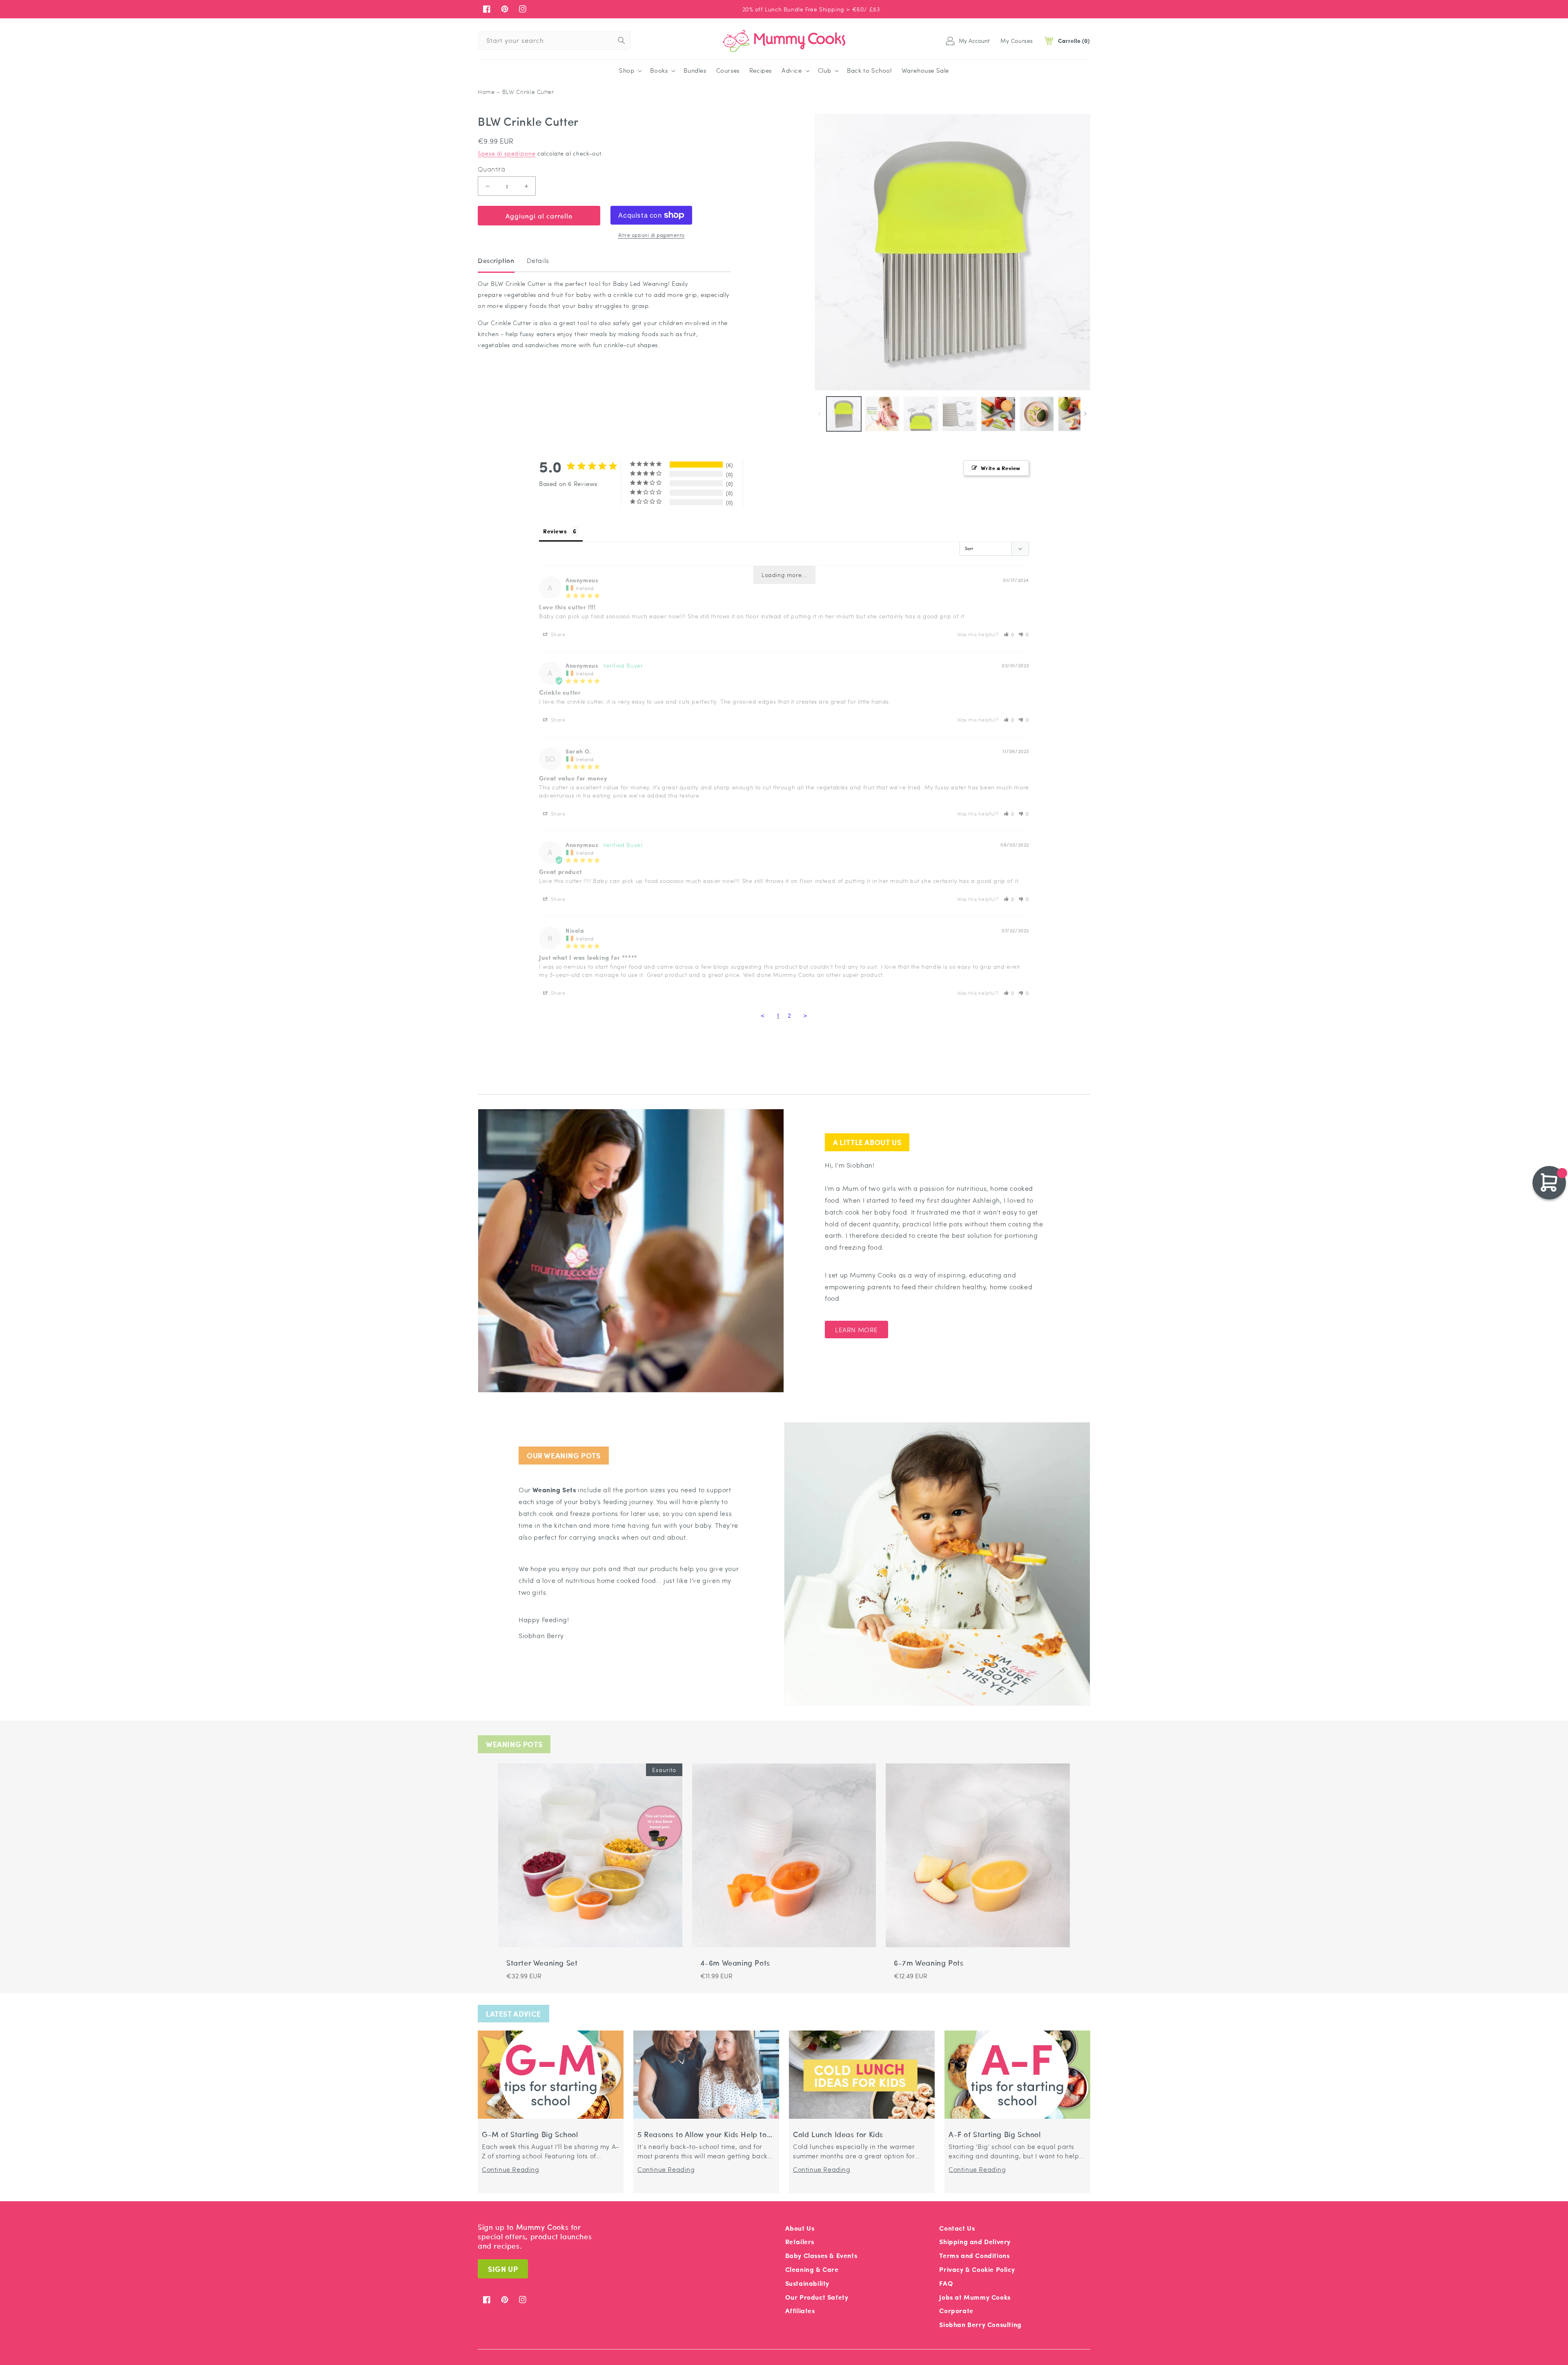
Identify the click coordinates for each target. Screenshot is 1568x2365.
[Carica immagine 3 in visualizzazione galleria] (921, 414)
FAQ (946, 2283)
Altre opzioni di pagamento (651, 235)
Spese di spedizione (507, 153)
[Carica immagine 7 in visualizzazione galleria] (1075, 414)
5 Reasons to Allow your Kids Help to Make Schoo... (702, 2134)
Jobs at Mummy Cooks (975, 2297)
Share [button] (557, 634)
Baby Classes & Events (821, 2255)
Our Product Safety (817, 2297)
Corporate (956, 2310)
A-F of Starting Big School (995, 2134)
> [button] (805, 1015)
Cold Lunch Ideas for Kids (838, 2134)
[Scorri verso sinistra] (820, 414)
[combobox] (554, 41)
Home (486, 92)
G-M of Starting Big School (530, 2134)
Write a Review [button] (1001, 468)
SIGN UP (503, 2269)
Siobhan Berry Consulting (980, 2324)
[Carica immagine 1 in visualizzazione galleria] (844, 414)
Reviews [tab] (555, 531)
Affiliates (800, 2310)
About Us (800, 2228)
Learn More (856, 1330)
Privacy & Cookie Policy (977, 2269)
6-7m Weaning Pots (929, 1963)
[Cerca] (621, 40)
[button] (630, 71)
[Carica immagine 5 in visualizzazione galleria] (998, 414)
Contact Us (957, 2228)
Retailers (800, 2241)
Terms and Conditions (974, 2255)
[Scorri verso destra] (1085, 414)
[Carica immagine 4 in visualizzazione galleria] (960, 414)
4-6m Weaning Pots (735, 1963)
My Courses (1017, 40)
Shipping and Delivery (975, 2241)
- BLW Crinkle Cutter (525, 92)
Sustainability (807, 2283)
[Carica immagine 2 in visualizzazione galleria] (883, 414)
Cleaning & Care (812, 2269)
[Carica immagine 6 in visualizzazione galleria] (1037, 414)
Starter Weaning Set (542, 1963)
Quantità (491, 169)
